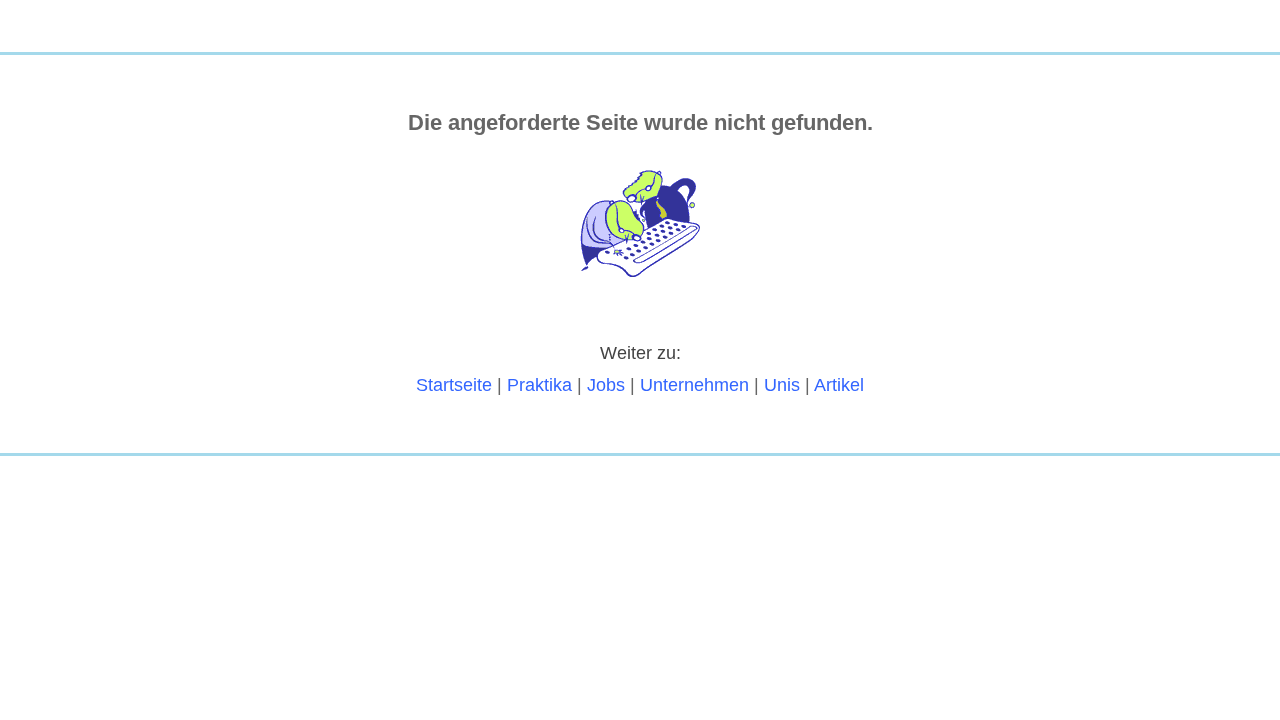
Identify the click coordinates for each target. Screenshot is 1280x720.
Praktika (539, 385)
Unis (782, 385)
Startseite (454, 385)
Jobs (606, 385)
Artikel (839, 385)
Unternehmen (694, 385)
